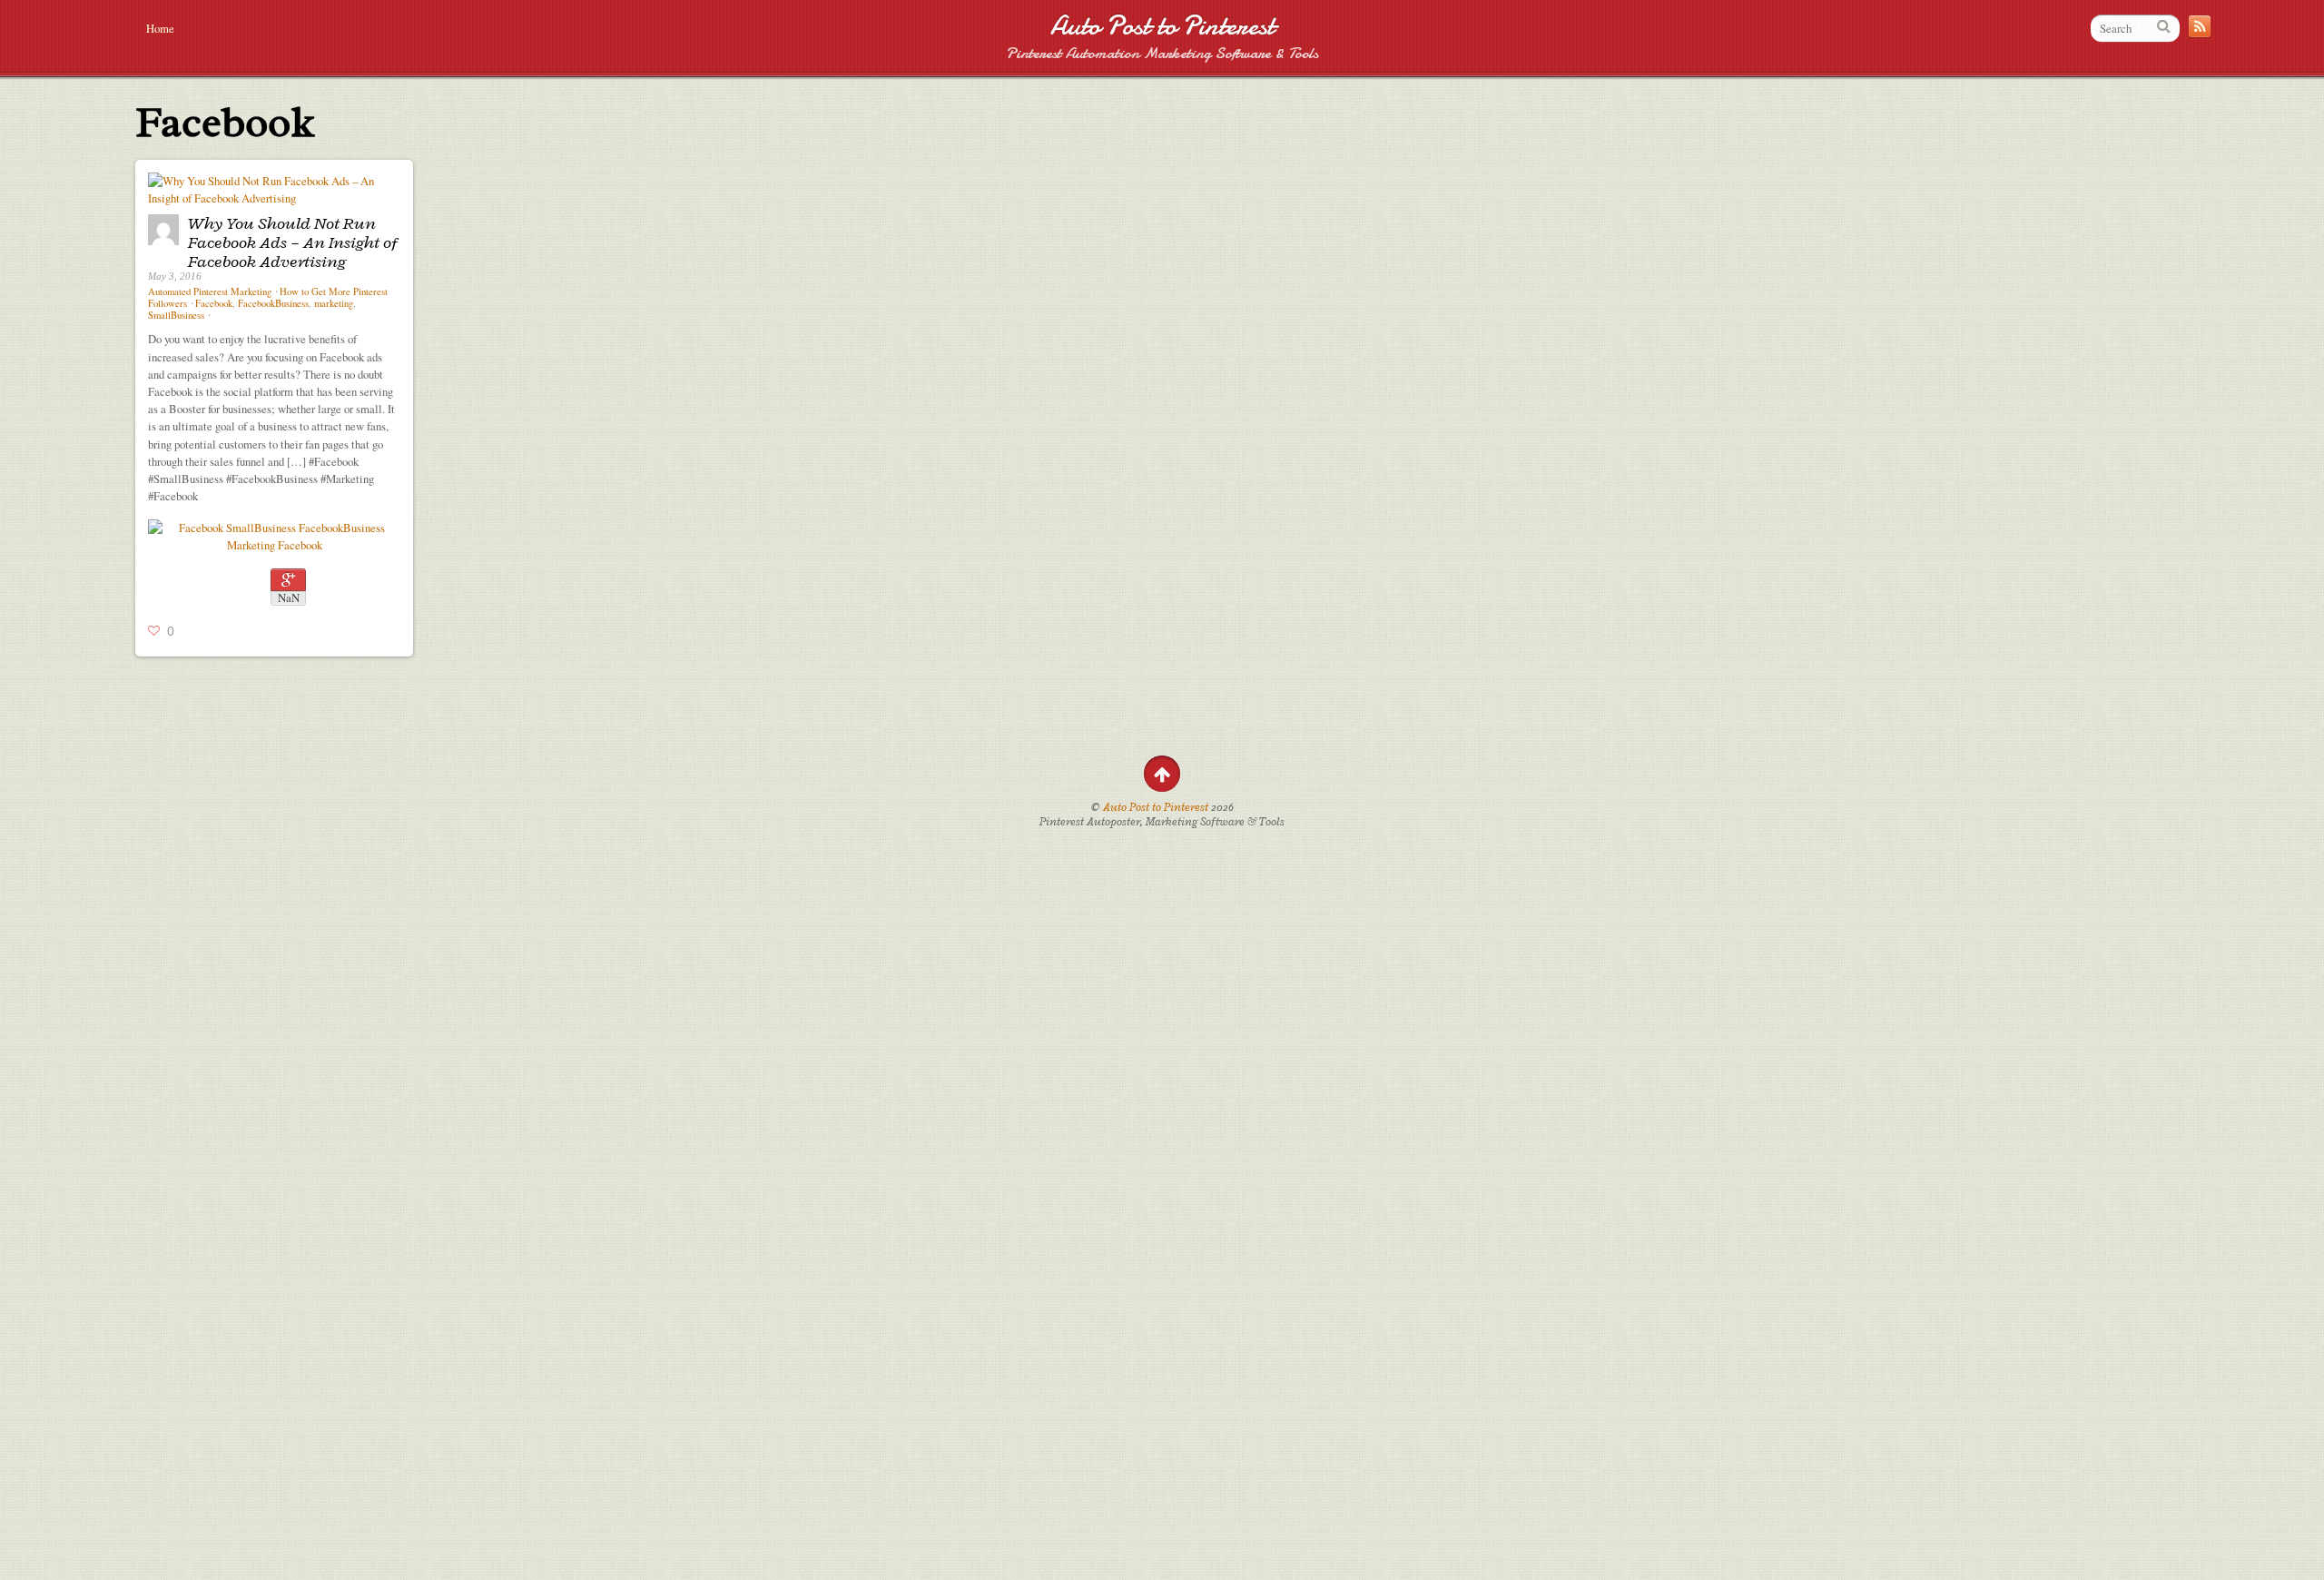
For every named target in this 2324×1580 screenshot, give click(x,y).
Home (160, 28)
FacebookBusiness (273, 303)
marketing (334, 303)
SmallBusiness (176, 315)
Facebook (214, 303)
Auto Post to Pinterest (1162, 26)
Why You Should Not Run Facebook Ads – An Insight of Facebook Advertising (293, 242)
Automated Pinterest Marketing (210, 291)
